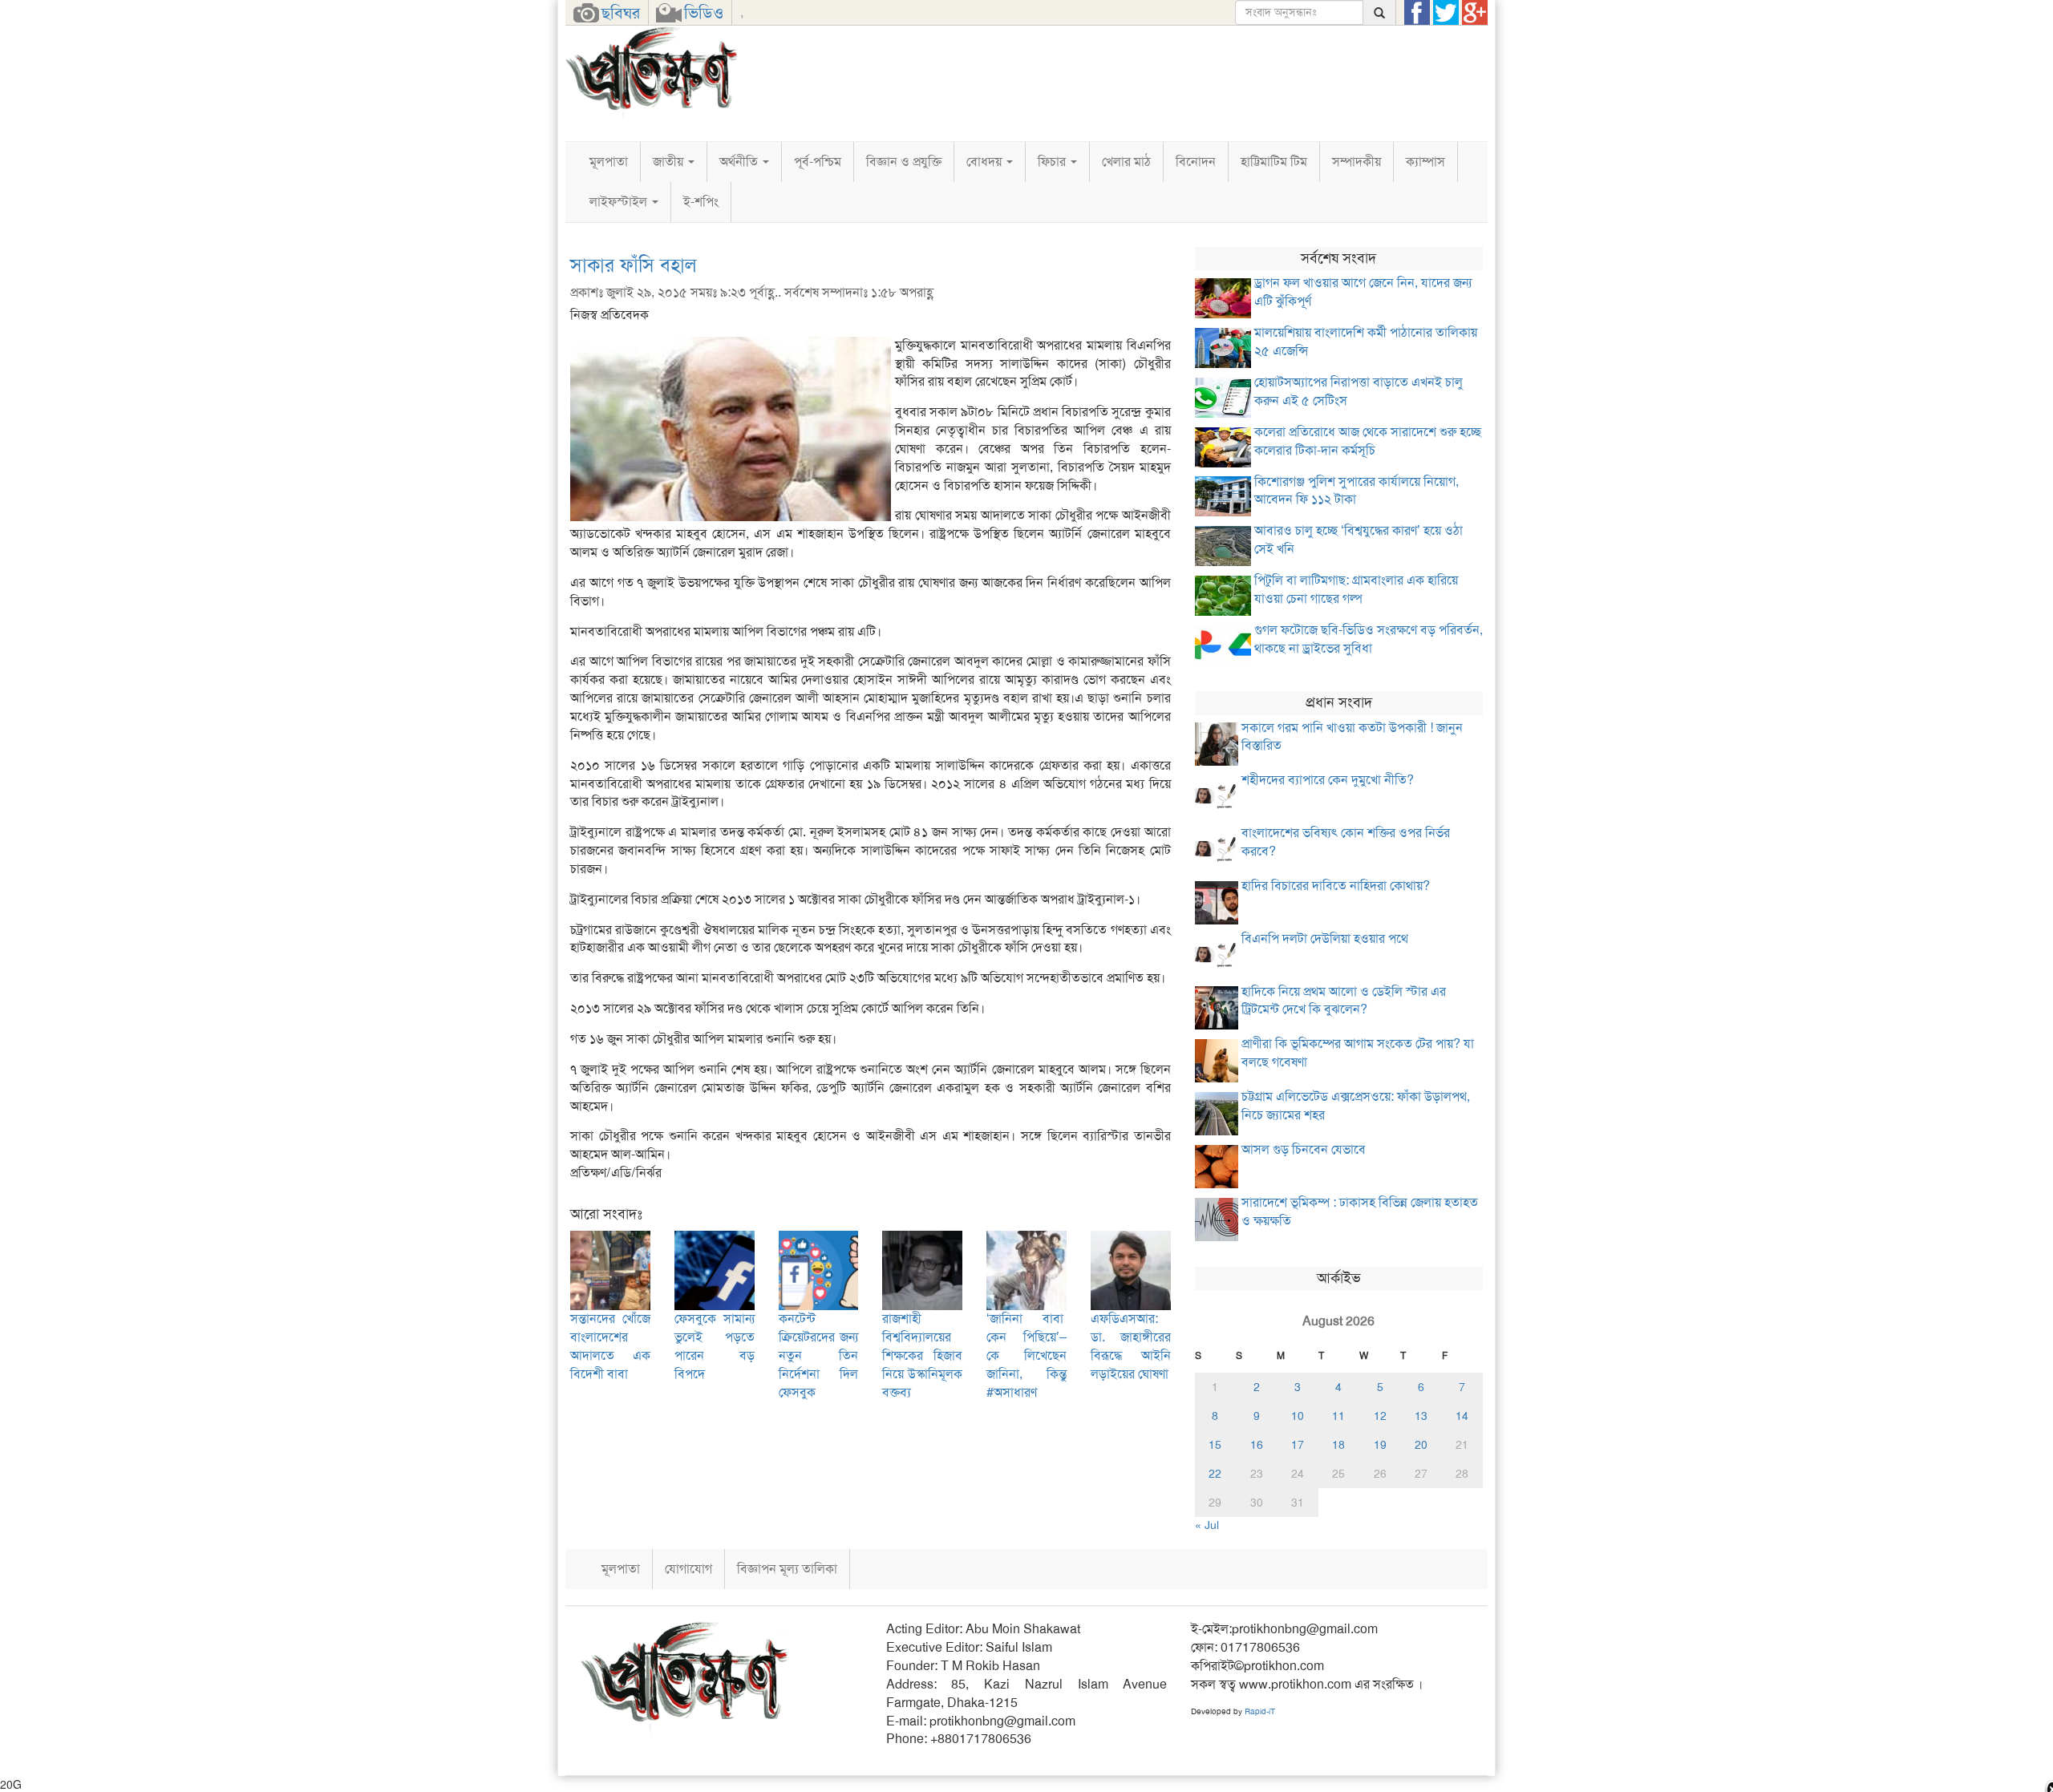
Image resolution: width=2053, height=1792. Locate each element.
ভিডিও (704, 13)
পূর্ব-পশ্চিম (818, 162)
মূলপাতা (609, 162)
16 (1257, 1445)
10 (1298, 1416)
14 (1462, 1416)
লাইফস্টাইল (620, 202)
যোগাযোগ (688, 1569)
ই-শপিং (701, 202)
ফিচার (1053, 162)
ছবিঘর (621, 13)
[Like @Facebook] (1417, 13)
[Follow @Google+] (1475, 13)
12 (1380, 1416)
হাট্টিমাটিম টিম (1274, 162)
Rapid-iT (1260, 1711)
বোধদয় (986, 162)
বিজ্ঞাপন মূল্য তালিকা (787, 1569)
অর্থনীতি (740, 162)
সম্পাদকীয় (1357, 162)
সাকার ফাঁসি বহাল (633, 265)
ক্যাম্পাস (1425, 162)
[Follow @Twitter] (1446, 13)
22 (1215, 1474)
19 (1380, 1445)
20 (1421, 1445)
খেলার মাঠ (1126, 162)
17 (1298, 1445)
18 (1338, 1445)
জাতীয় (670, 162)
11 (1338, 1416)
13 (1421, 1416)
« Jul (1207, 1525)
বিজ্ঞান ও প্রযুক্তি (904, 162)
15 (1215, 1445)
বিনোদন (1196, 162)
